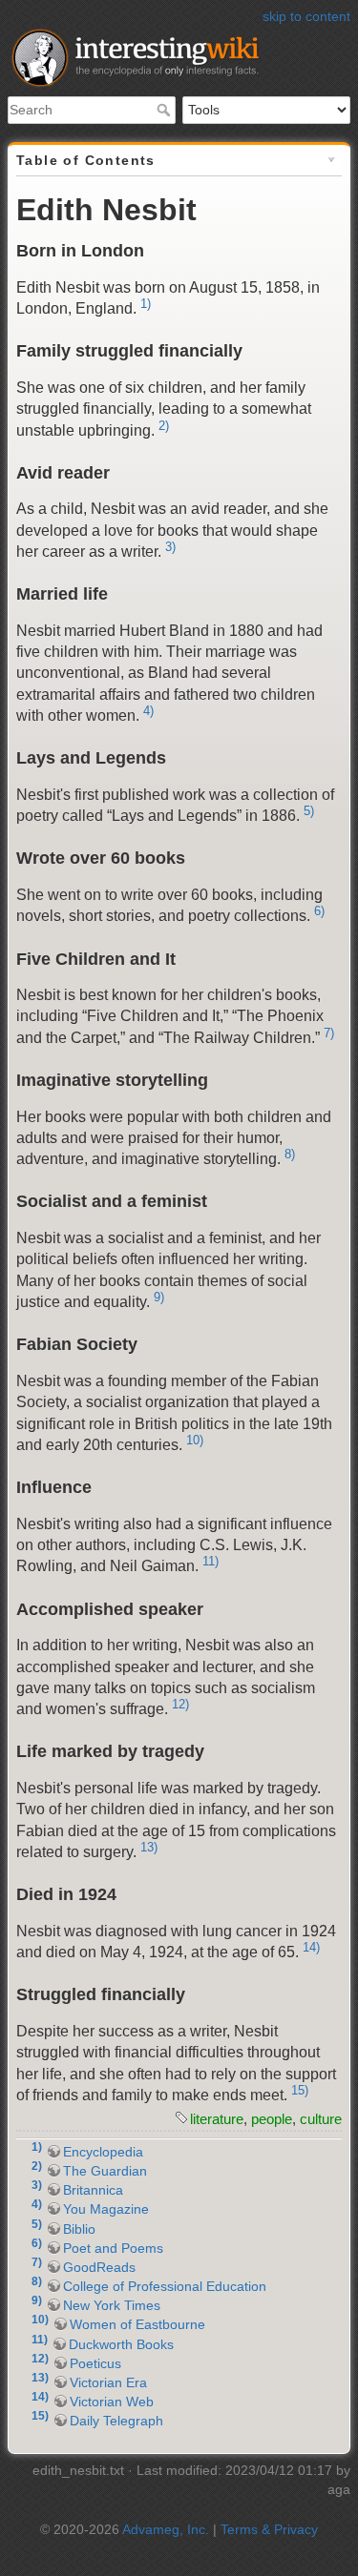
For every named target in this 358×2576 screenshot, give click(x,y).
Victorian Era (108, 2382)
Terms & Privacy (269, 2529)
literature (217, 2119)
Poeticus (95, 2363)
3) (170, 547)
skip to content (306, 16)
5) (309, 811)
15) (300, 2090)
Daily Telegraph (116, 2421)
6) (319, 911)
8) (290, 1154)
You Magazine (106, 2209)
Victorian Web (112, 2402)
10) (195, 1440)
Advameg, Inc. (166, 2529)
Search (166, 110)
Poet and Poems (113, 2248)
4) (148, 711)
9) (159, 1297)
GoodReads (99, 2267)
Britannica (93, 2190)
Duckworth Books (121, 2344)
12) (180, 1704)
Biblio (79, 2229)
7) (329, 1033)
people (272, 2119)
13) (149, 1847)
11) (211, 1561)
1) (146, 304)
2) (164, 426)
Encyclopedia (103, 2152)
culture (321, 2119)
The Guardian (105, 2171)
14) (311, 1947)
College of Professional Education (165, 2286)
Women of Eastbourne (137, 2324)
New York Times (112, 2305)
